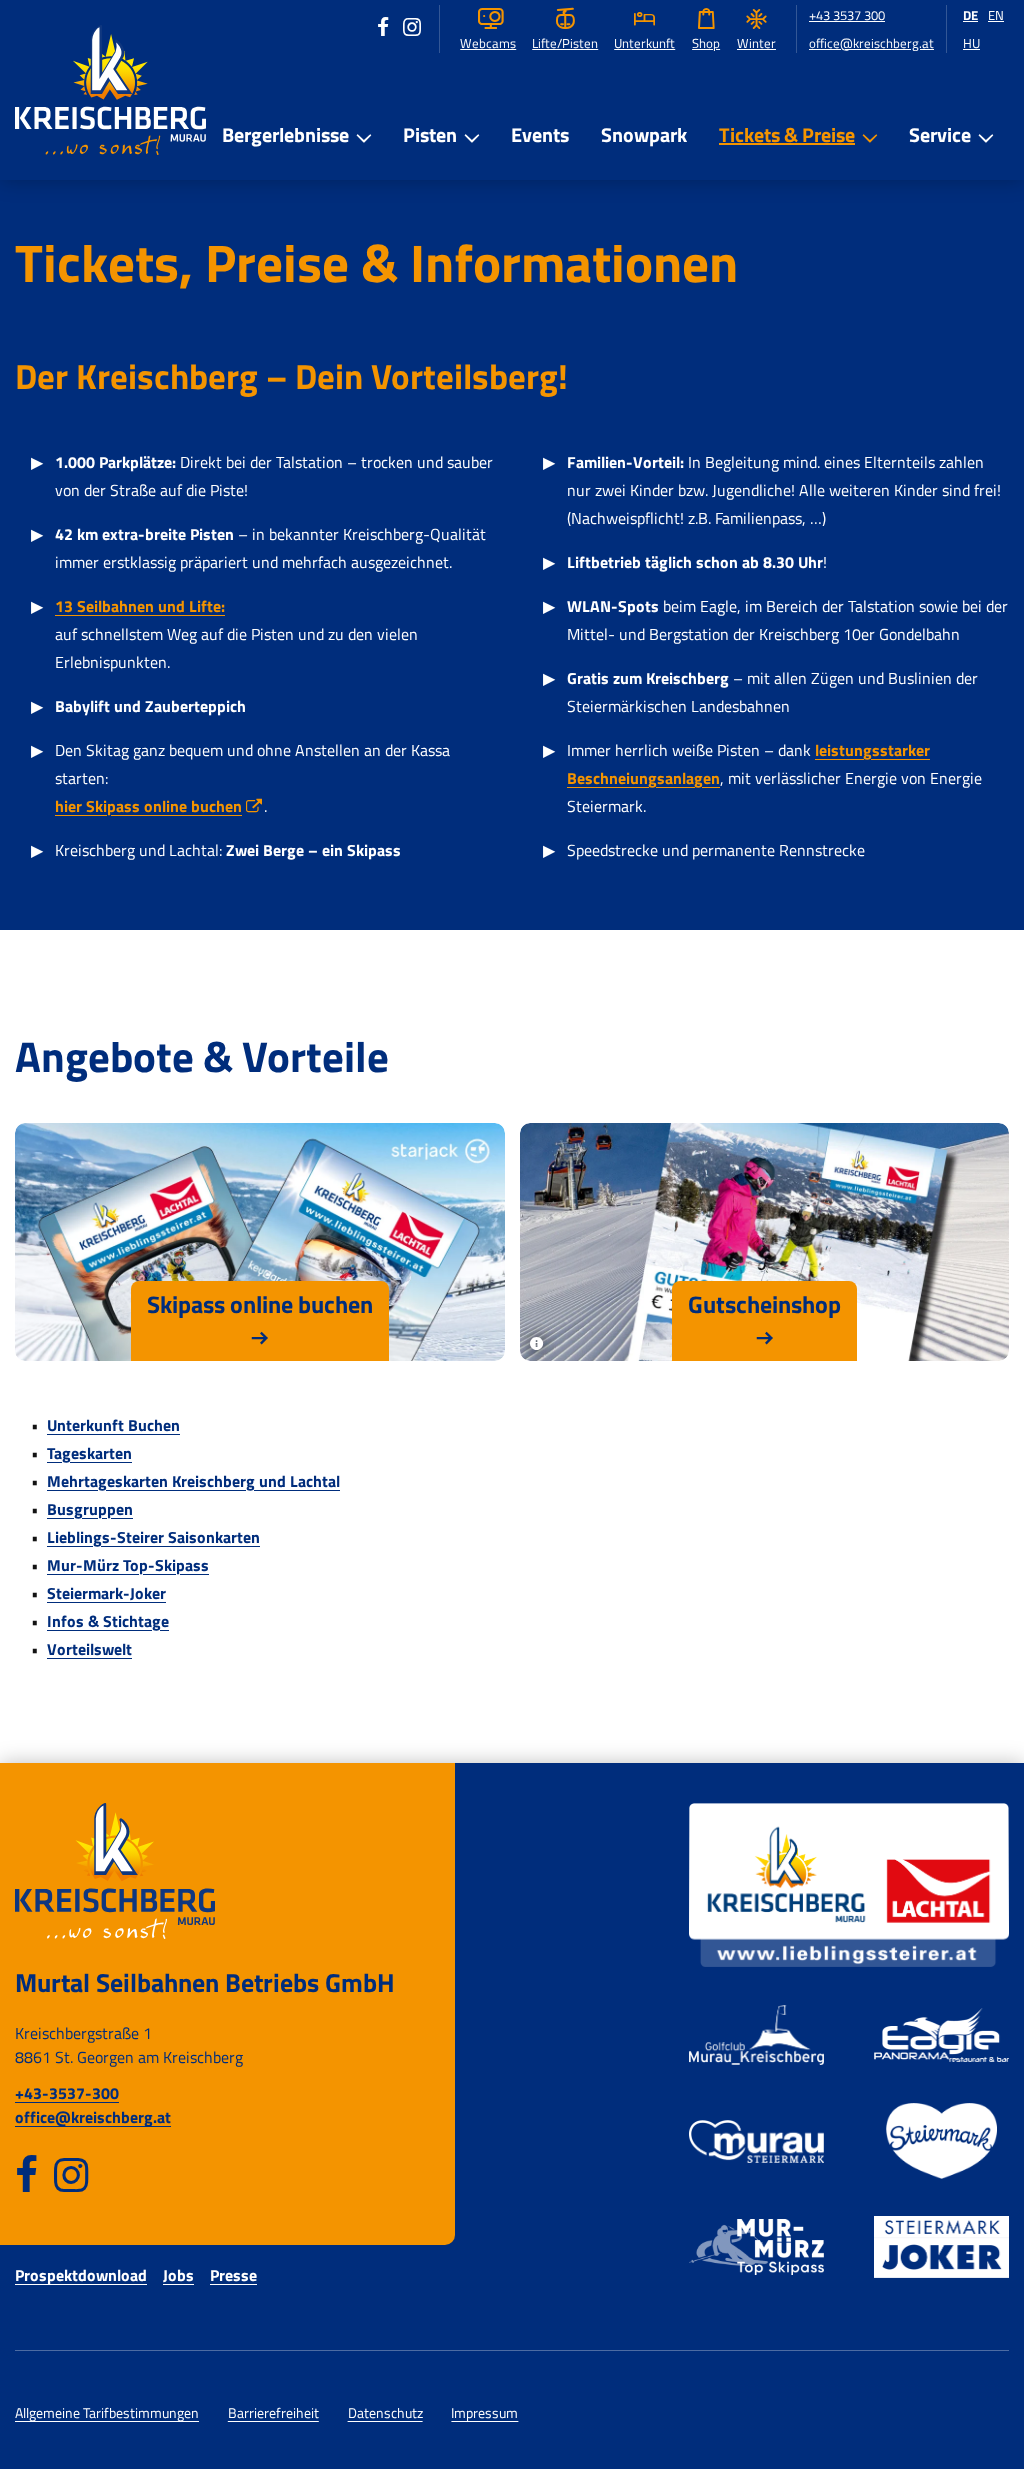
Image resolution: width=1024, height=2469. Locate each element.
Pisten (430, 134)
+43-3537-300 (67, 2093)
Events (540, 134)
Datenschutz (385, 2413)
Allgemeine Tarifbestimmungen (107, 2413)
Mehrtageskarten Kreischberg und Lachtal (193, 1481)
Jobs (178, 2275)
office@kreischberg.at (871, 43)
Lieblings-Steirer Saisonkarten (153, 1537)
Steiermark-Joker (106, 1593)
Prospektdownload (81, 2275)
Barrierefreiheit (273, 2413)
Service (940, 134)
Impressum (484, 2413)
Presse (233, 2275)
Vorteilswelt (89, 1649)
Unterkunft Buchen (113, 1425)
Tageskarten (89, 1453)
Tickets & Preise (787, 134)
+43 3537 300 (847, 15)
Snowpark (644, 134)
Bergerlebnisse (285, 134)
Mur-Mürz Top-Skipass (128, 1565)
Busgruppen (90, 1509)
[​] (26, 2174)
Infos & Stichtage (108, 1621)
